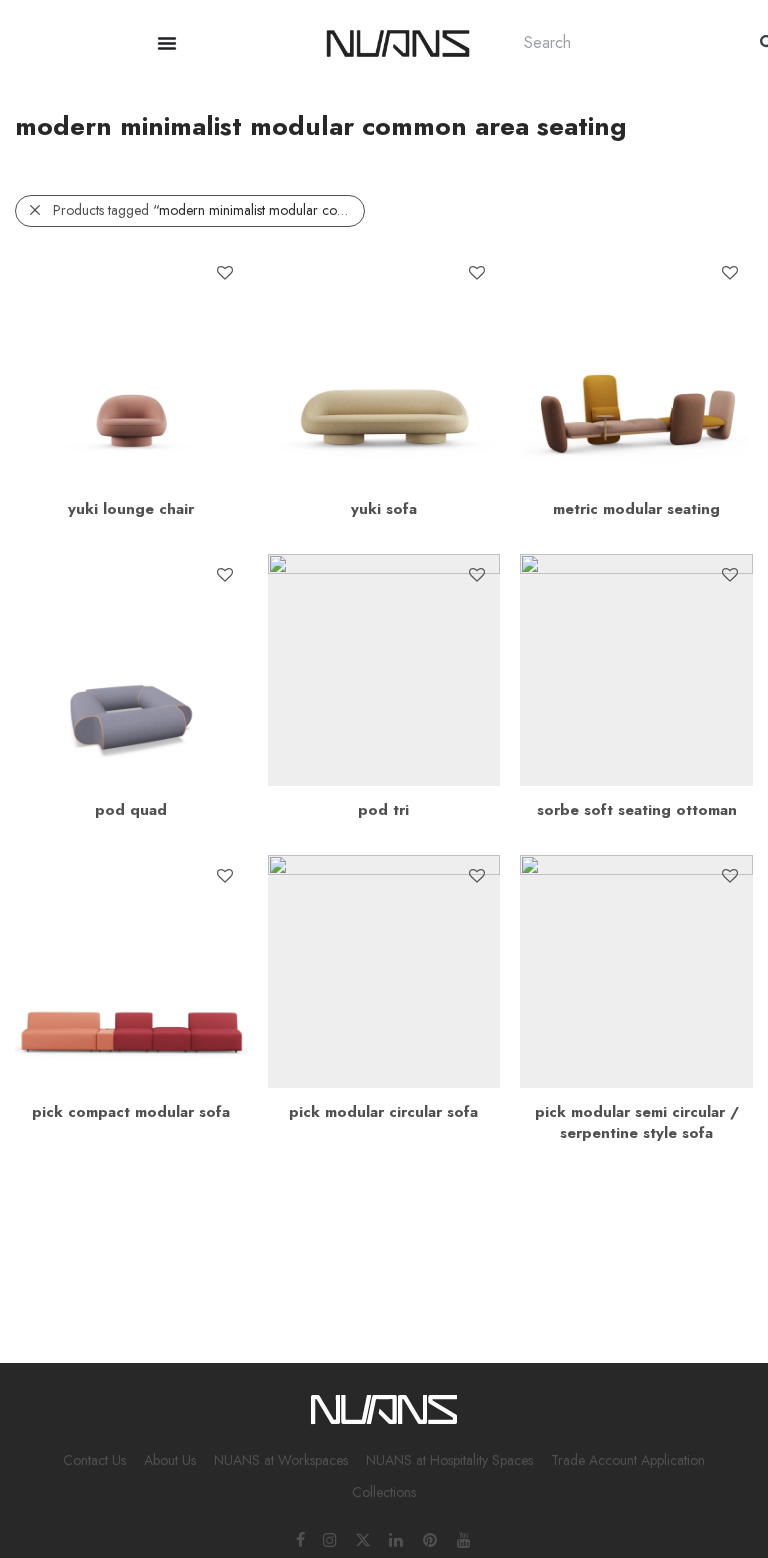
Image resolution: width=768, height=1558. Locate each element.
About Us (170, 1460)
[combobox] (622, 42)
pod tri (383, 810)
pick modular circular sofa (383, 1112)
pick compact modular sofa (131, 1112)
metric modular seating (636, 509)
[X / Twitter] (363, 1539)
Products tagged (209, 210)
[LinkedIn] (397, 1539)
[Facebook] (300, 1539)
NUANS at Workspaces (281, 1460)
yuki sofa (384, 509)
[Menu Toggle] (167, 43)
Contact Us (94, 1460)
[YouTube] (465, 1539)
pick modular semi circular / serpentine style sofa (637, 1122)
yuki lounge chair (131, 509)
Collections (384, 1492)
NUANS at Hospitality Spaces (449, 1460)
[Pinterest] (431, 1539)
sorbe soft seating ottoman (637, 810)
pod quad (131, 810)
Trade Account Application (628, 1460)
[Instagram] (330, 1539)
